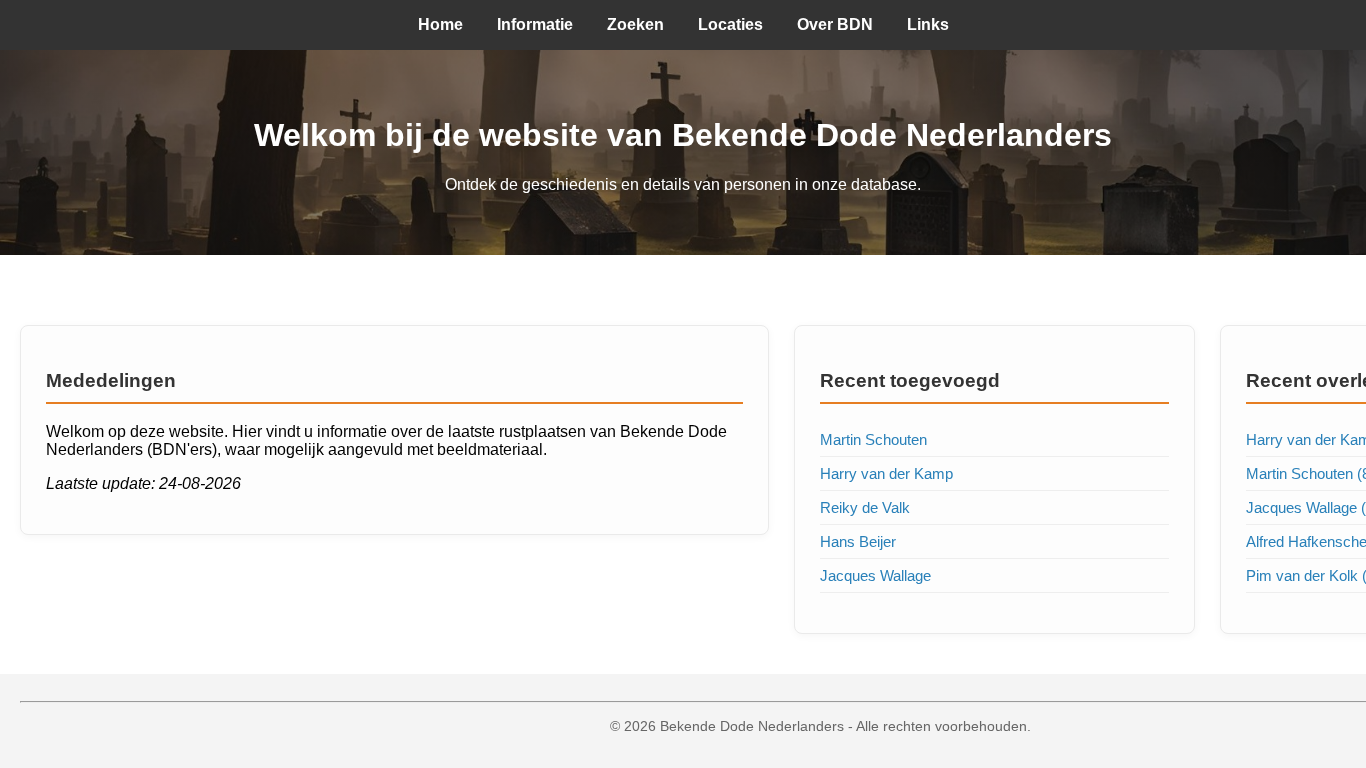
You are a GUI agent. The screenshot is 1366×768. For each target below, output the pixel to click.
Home (440, 24)
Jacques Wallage (875, 575)
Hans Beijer (858, 541)
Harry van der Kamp (886, 473)
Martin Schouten (873, 439)
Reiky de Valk (865, 507)
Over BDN (835, 24)
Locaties (730, 24)
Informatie (535, 24)
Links (928, 24)
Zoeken (635, 24)
